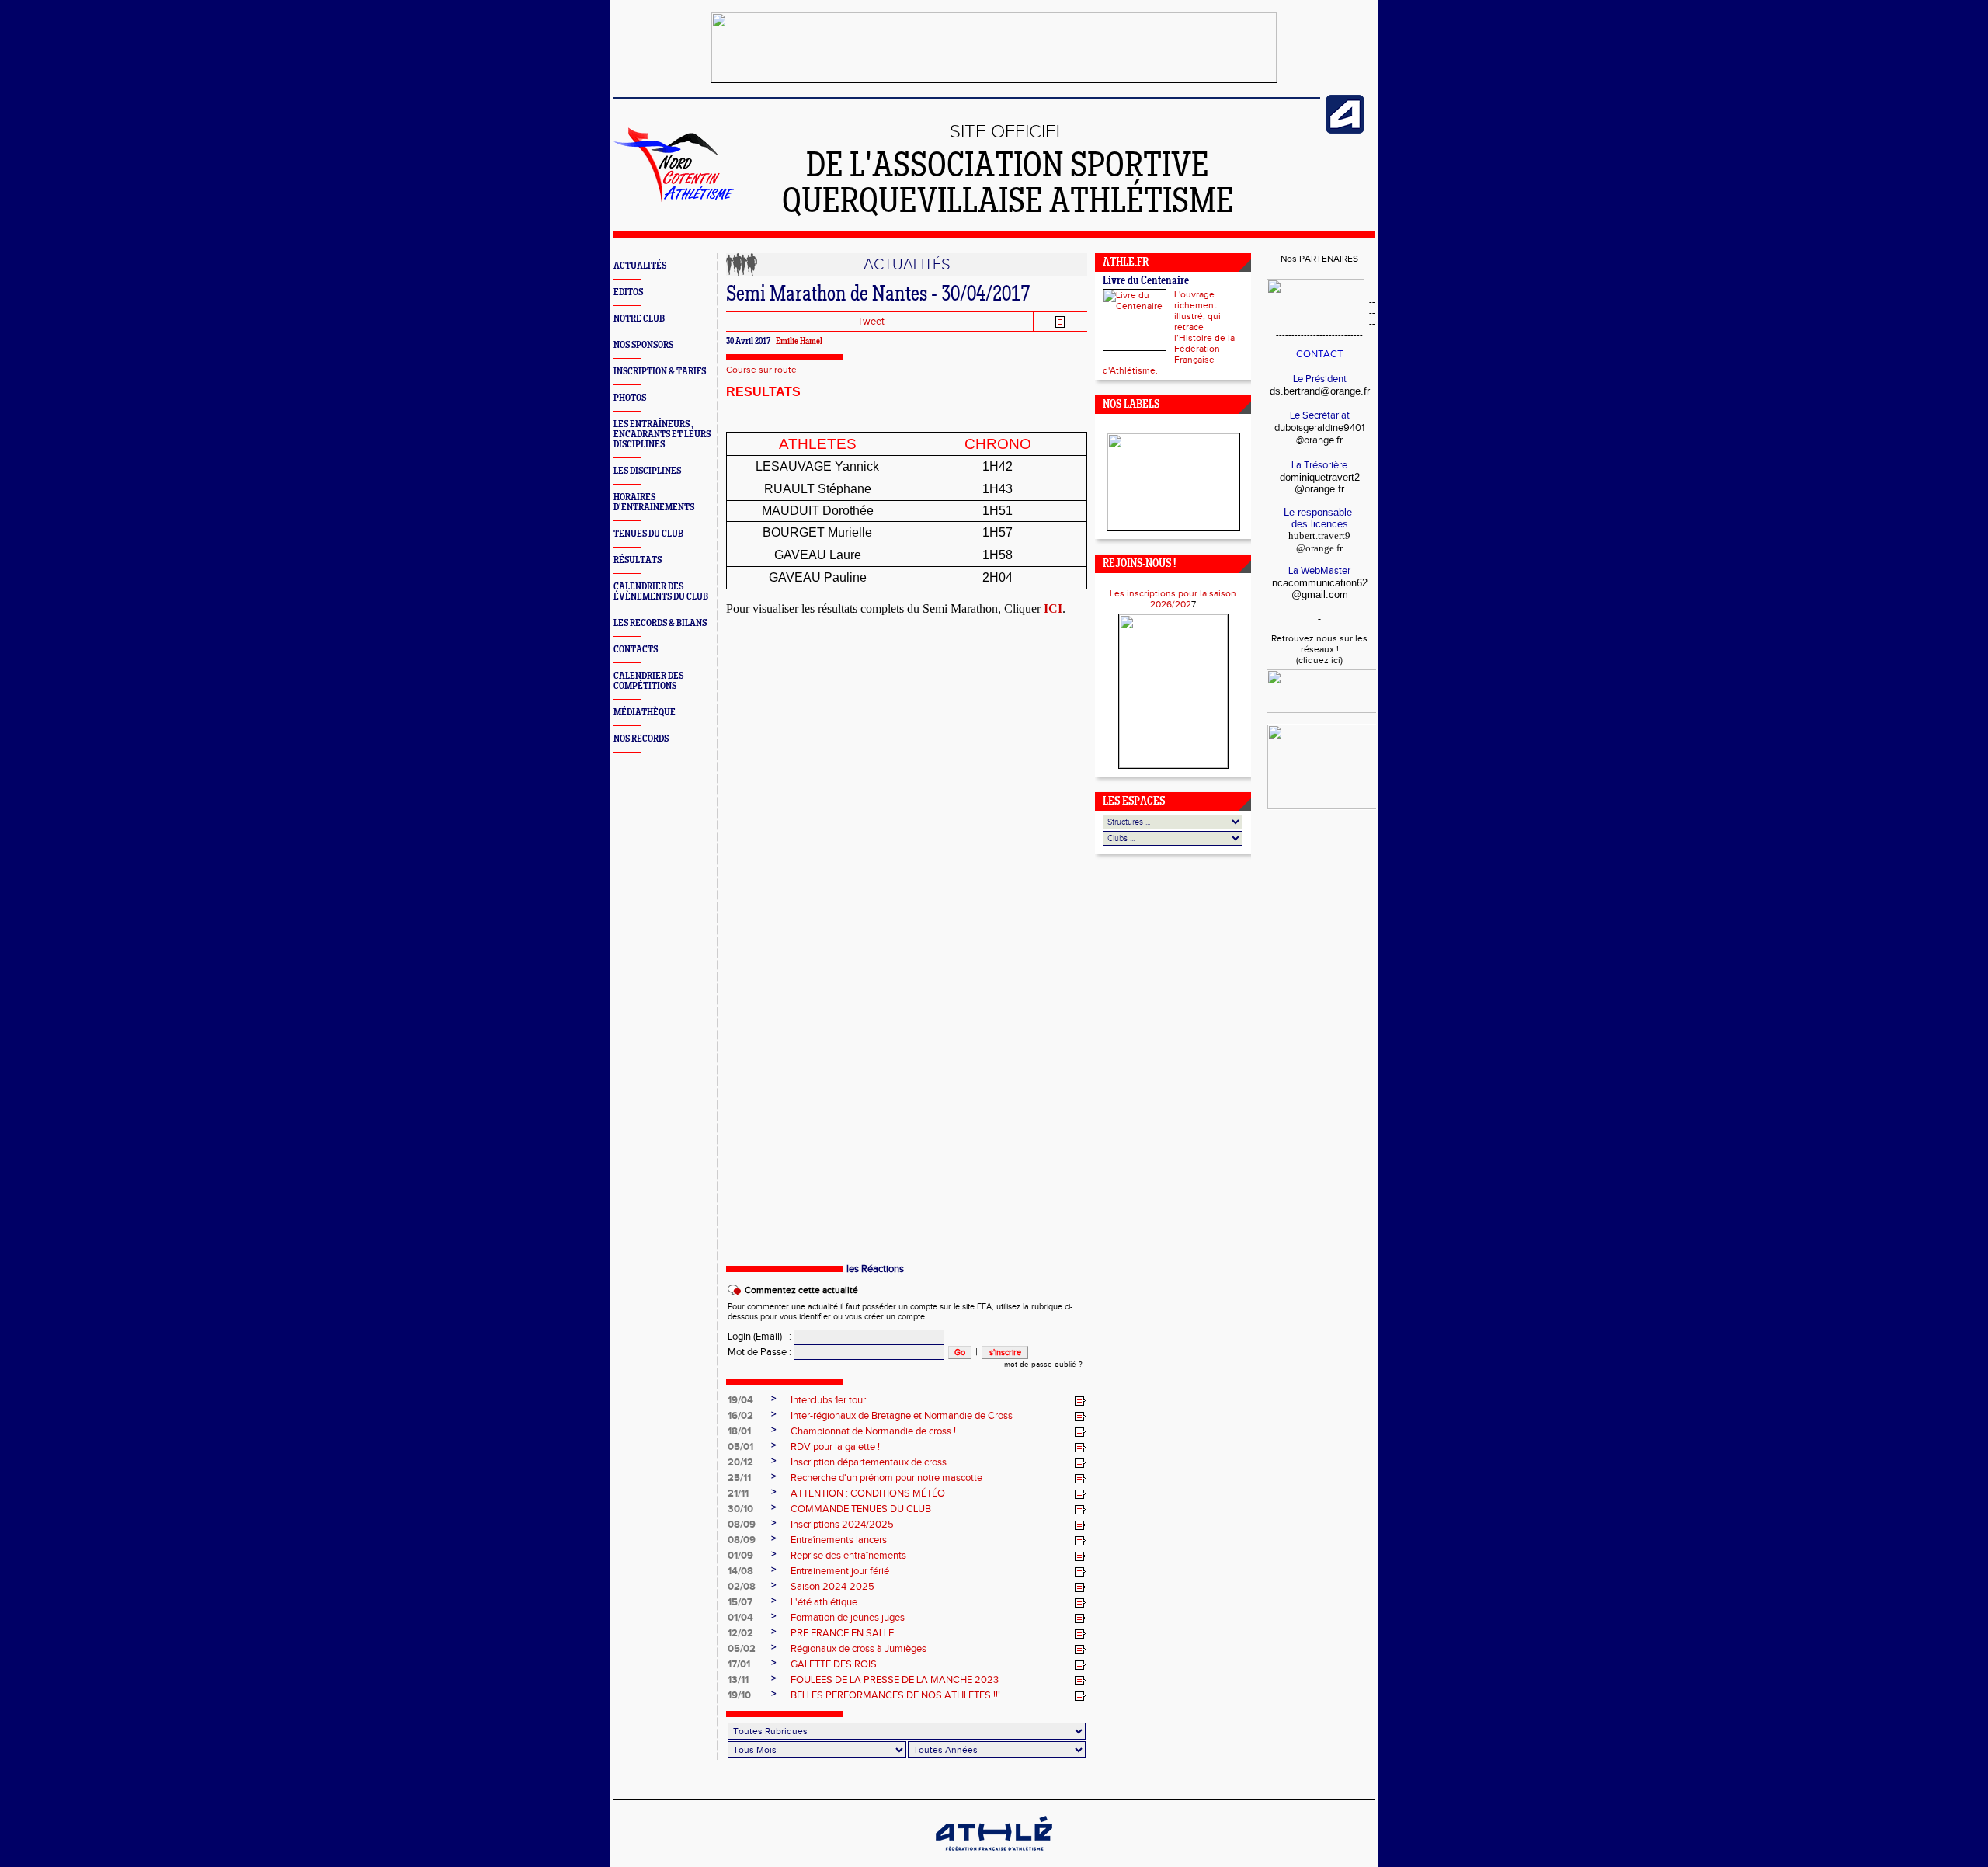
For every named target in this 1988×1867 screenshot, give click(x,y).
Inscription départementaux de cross (869, 1462)
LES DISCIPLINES (647, 471)
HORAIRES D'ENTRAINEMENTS (654, 502)
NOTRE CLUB (639, 319)
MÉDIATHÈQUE (645, 713)
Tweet (871, 322)
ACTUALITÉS (640, 266)
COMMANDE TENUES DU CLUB (861, 1509)
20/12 (740, 1462)
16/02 (740, 1416)
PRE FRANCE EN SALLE (842, 1633)
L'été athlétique (824, 1602)
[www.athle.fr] (1345, 130)
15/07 (740, 1602)
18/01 (739, 1431)
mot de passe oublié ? (1043, 1365)
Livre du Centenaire (1146, 282)
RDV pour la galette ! (835, 1447)
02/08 (742, 1587)
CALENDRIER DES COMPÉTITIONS (648, 681)
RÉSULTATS (638, 560)
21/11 (738, 1493)
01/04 (740, 1618)
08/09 (742, 1525)
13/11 (738, 1680)
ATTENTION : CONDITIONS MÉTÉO (868, 1493)
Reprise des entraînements (848, 1556)
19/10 (739, 1695)
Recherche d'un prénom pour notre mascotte (886, 1478)
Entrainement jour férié (840, 1571)
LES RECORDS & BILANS (660, 623)
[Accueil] (674, 200)
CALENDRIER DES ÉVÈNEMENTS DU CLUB (661, 592)
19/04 (740, 1400)
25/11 (739, 1478)
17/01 (739, 1664)
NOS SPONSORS (643, 345)
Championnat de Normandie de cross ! (873, 1431)
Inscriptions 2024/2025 (842, 1525)
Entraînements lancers (839, 1540)
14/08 (740, 1571)
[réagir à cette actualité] (1080, 1401)
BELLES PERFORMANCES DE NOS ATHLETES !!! (895, 1695)
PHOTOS (630, 398)
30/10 (740, 1509)
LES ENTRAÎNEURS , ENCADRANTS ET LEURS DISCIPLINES (662, 435)
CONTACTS (636, 650)
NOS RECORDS (641, 739)
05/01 (740, 1447)
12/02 (740, 1633)
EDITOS (628, 292)
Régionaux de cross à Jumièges (858, 1649)
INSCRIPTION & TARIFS (660, 372)
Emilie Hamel (799, 342)
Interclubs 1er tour (828, 1400)
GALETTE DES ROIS (834, 1664)
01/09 (740, 1556)
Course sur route (761, 370)
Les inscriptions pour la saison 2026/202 (1173, 599)
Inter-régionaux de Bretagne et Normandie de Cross (902, 1416)
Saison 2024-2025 (832, 1587)
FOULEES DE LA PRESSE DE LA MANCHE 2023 (895, 1680)
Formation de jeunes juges (848, 1618)
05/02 (742, 1649)
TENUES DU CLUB (648, 534)
